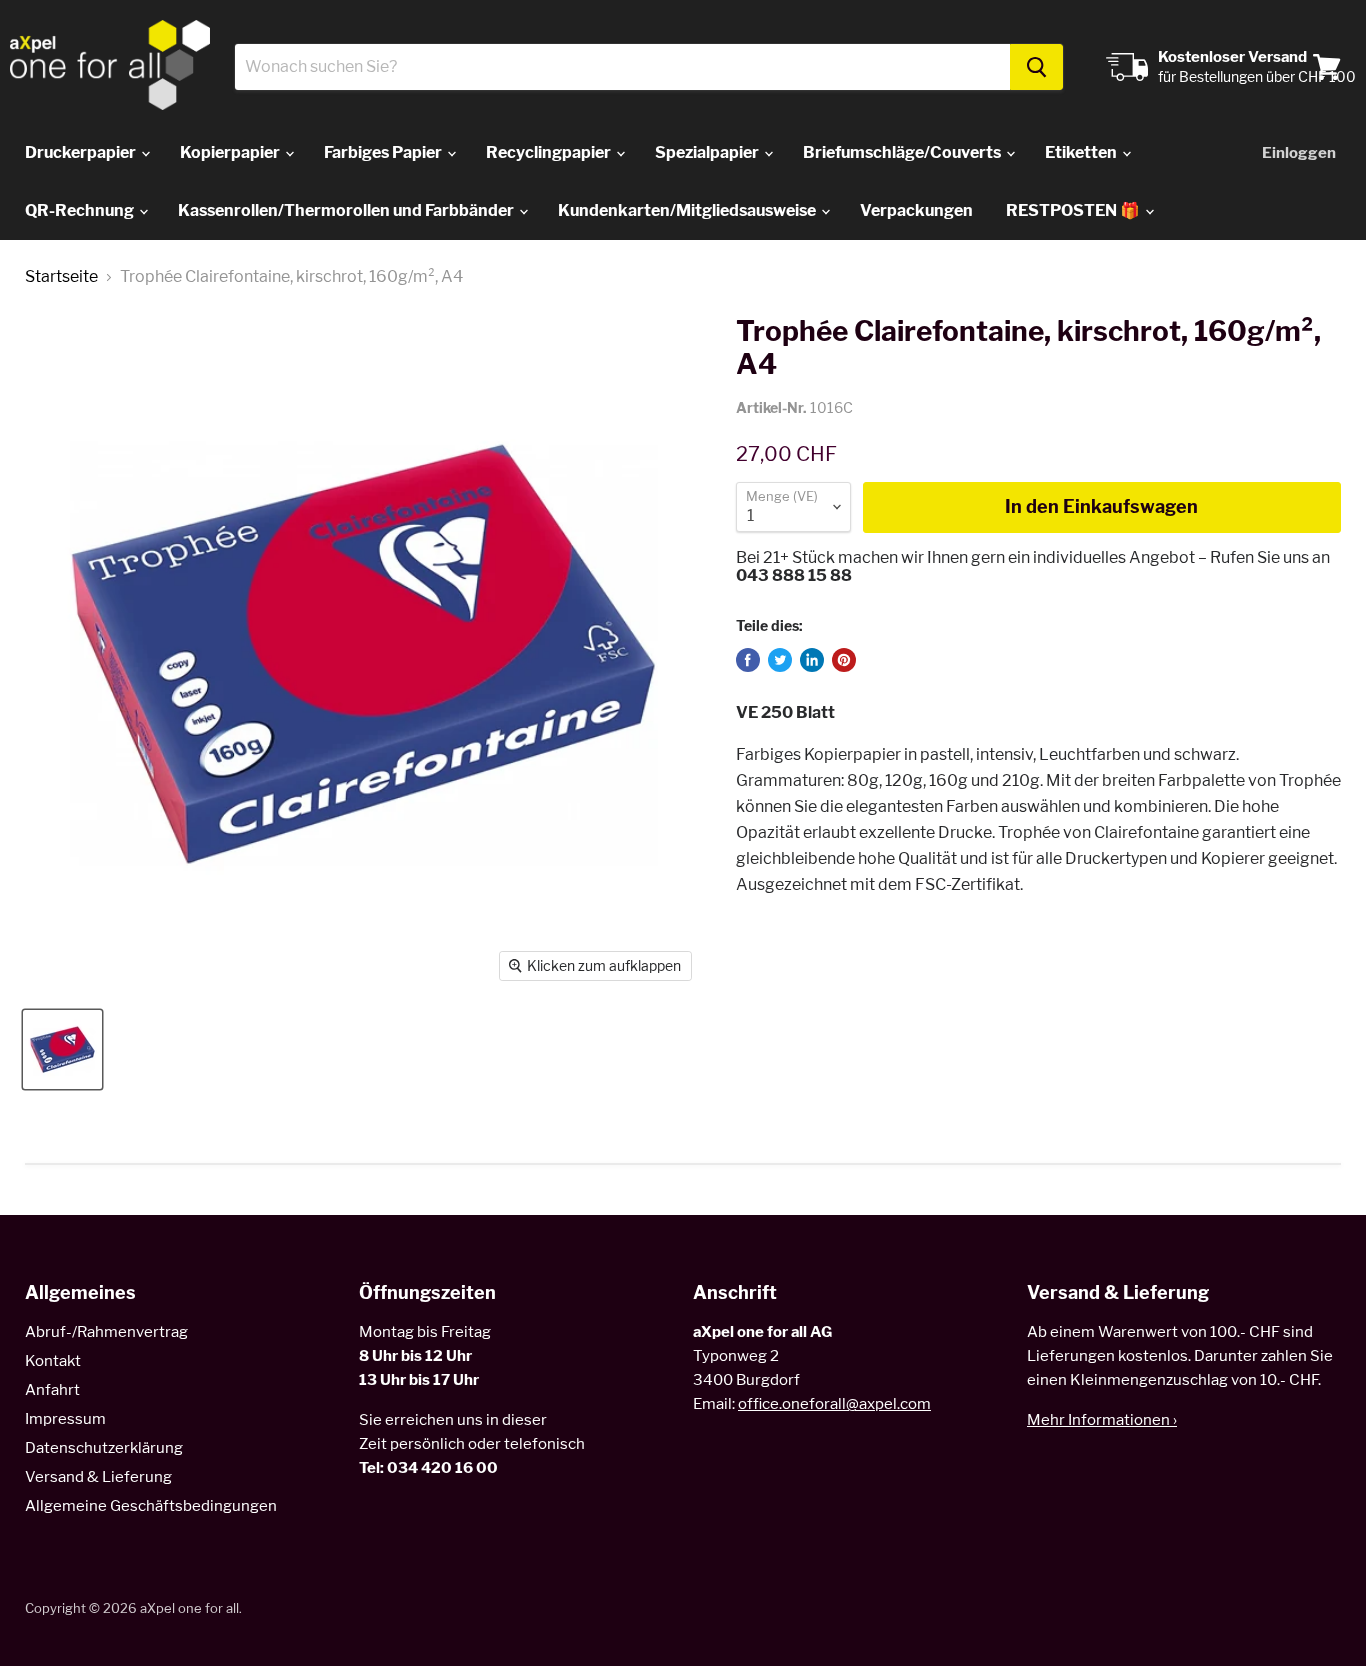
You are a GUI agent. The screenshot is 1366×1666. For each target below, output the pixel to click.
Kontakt (53, 1361)
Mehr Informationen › (1102, 1420)
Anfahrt (52, 1390)
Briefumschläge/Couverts (903, 152)
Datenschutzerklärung (104, 1448)
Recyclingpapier (550, 152)
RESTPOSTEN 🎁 (1074, 210)
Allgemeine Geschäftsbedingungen (151, 1506)
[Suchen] (1036, 67)
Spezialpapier (708, 152)
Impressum (65, 1419)
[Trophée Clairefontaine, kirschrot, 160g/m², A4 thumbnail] (62, 1049)
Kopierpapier (231, 152)
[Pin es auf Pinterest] (844, 660)
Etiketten (1082, 152)
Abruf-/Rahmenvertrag (106, 1332)
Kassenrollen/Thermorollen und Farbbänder (347, 210)
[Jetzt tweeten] (780, 660)
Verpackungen (916, 210)
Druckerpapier (82, 152)
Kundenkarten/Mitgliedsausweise (688, 210)
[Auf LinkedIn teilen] (812, 660)
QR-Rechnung (81, 210)
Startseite (61, 277)
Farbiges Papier (384, 152)
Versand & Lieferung (98, 1477)
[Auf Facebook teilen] (748, 660)
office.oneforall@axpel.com (834, 1404)
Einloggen (1299, 153)
